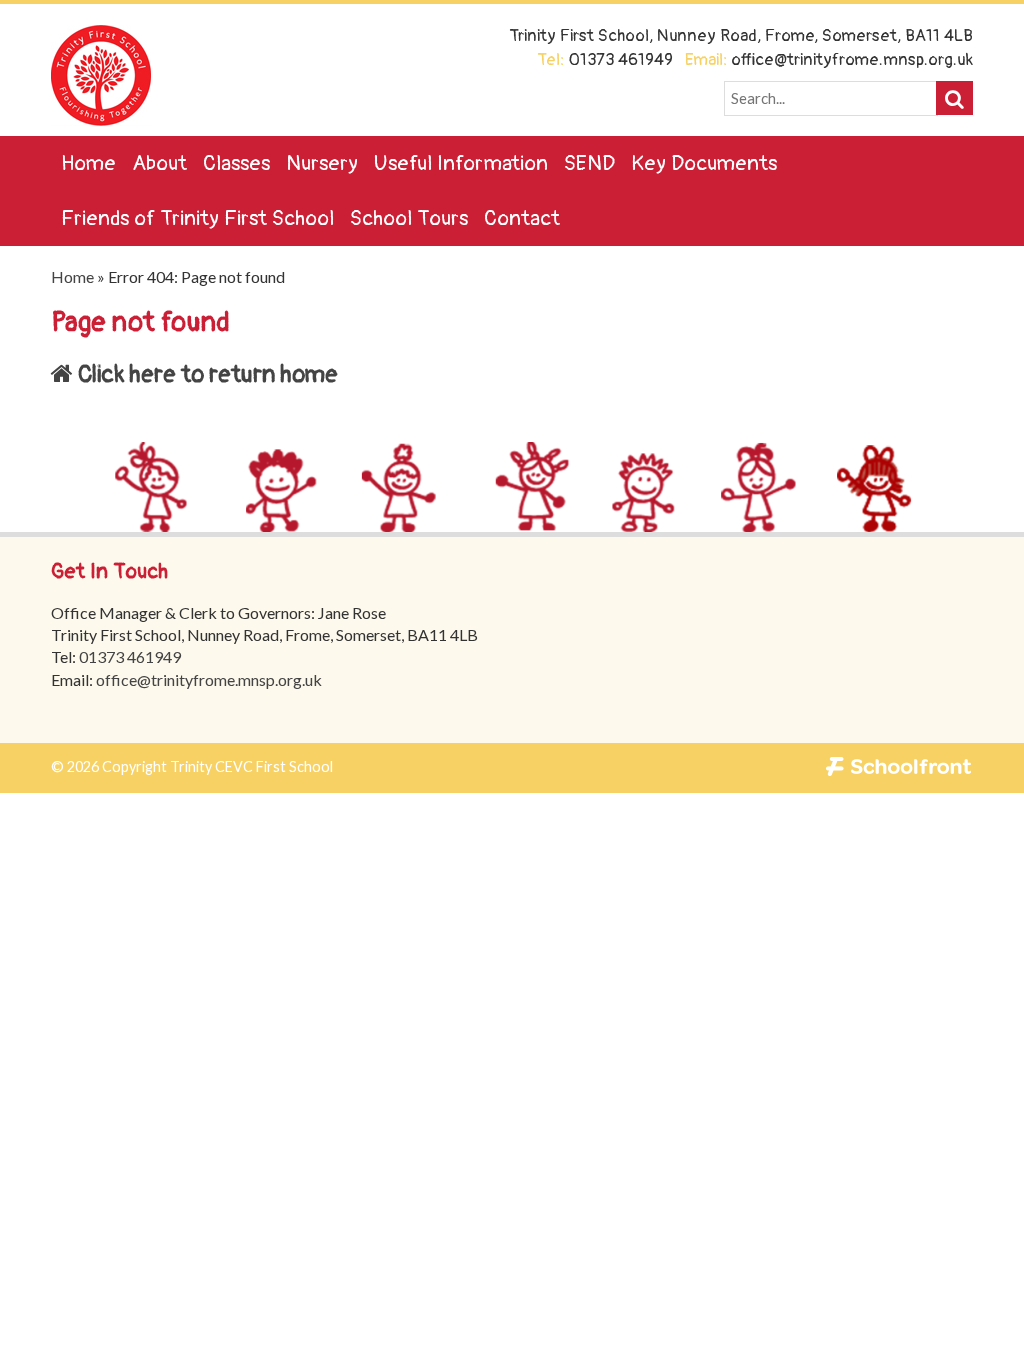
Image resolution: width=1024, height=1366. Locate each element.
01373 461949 (130, 656)
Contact (522, 218)
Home (88, 163)
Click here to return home (205, 374)
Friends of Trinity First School (197, 218)
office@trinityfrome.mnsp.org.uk (209, 679)
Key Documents (704, 163)
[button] (954, 98)
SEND (589, 163)
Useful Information (461, 163)
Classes (236, 163)
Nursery (322, 163)
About (159, 163)
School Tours (409, 218)
